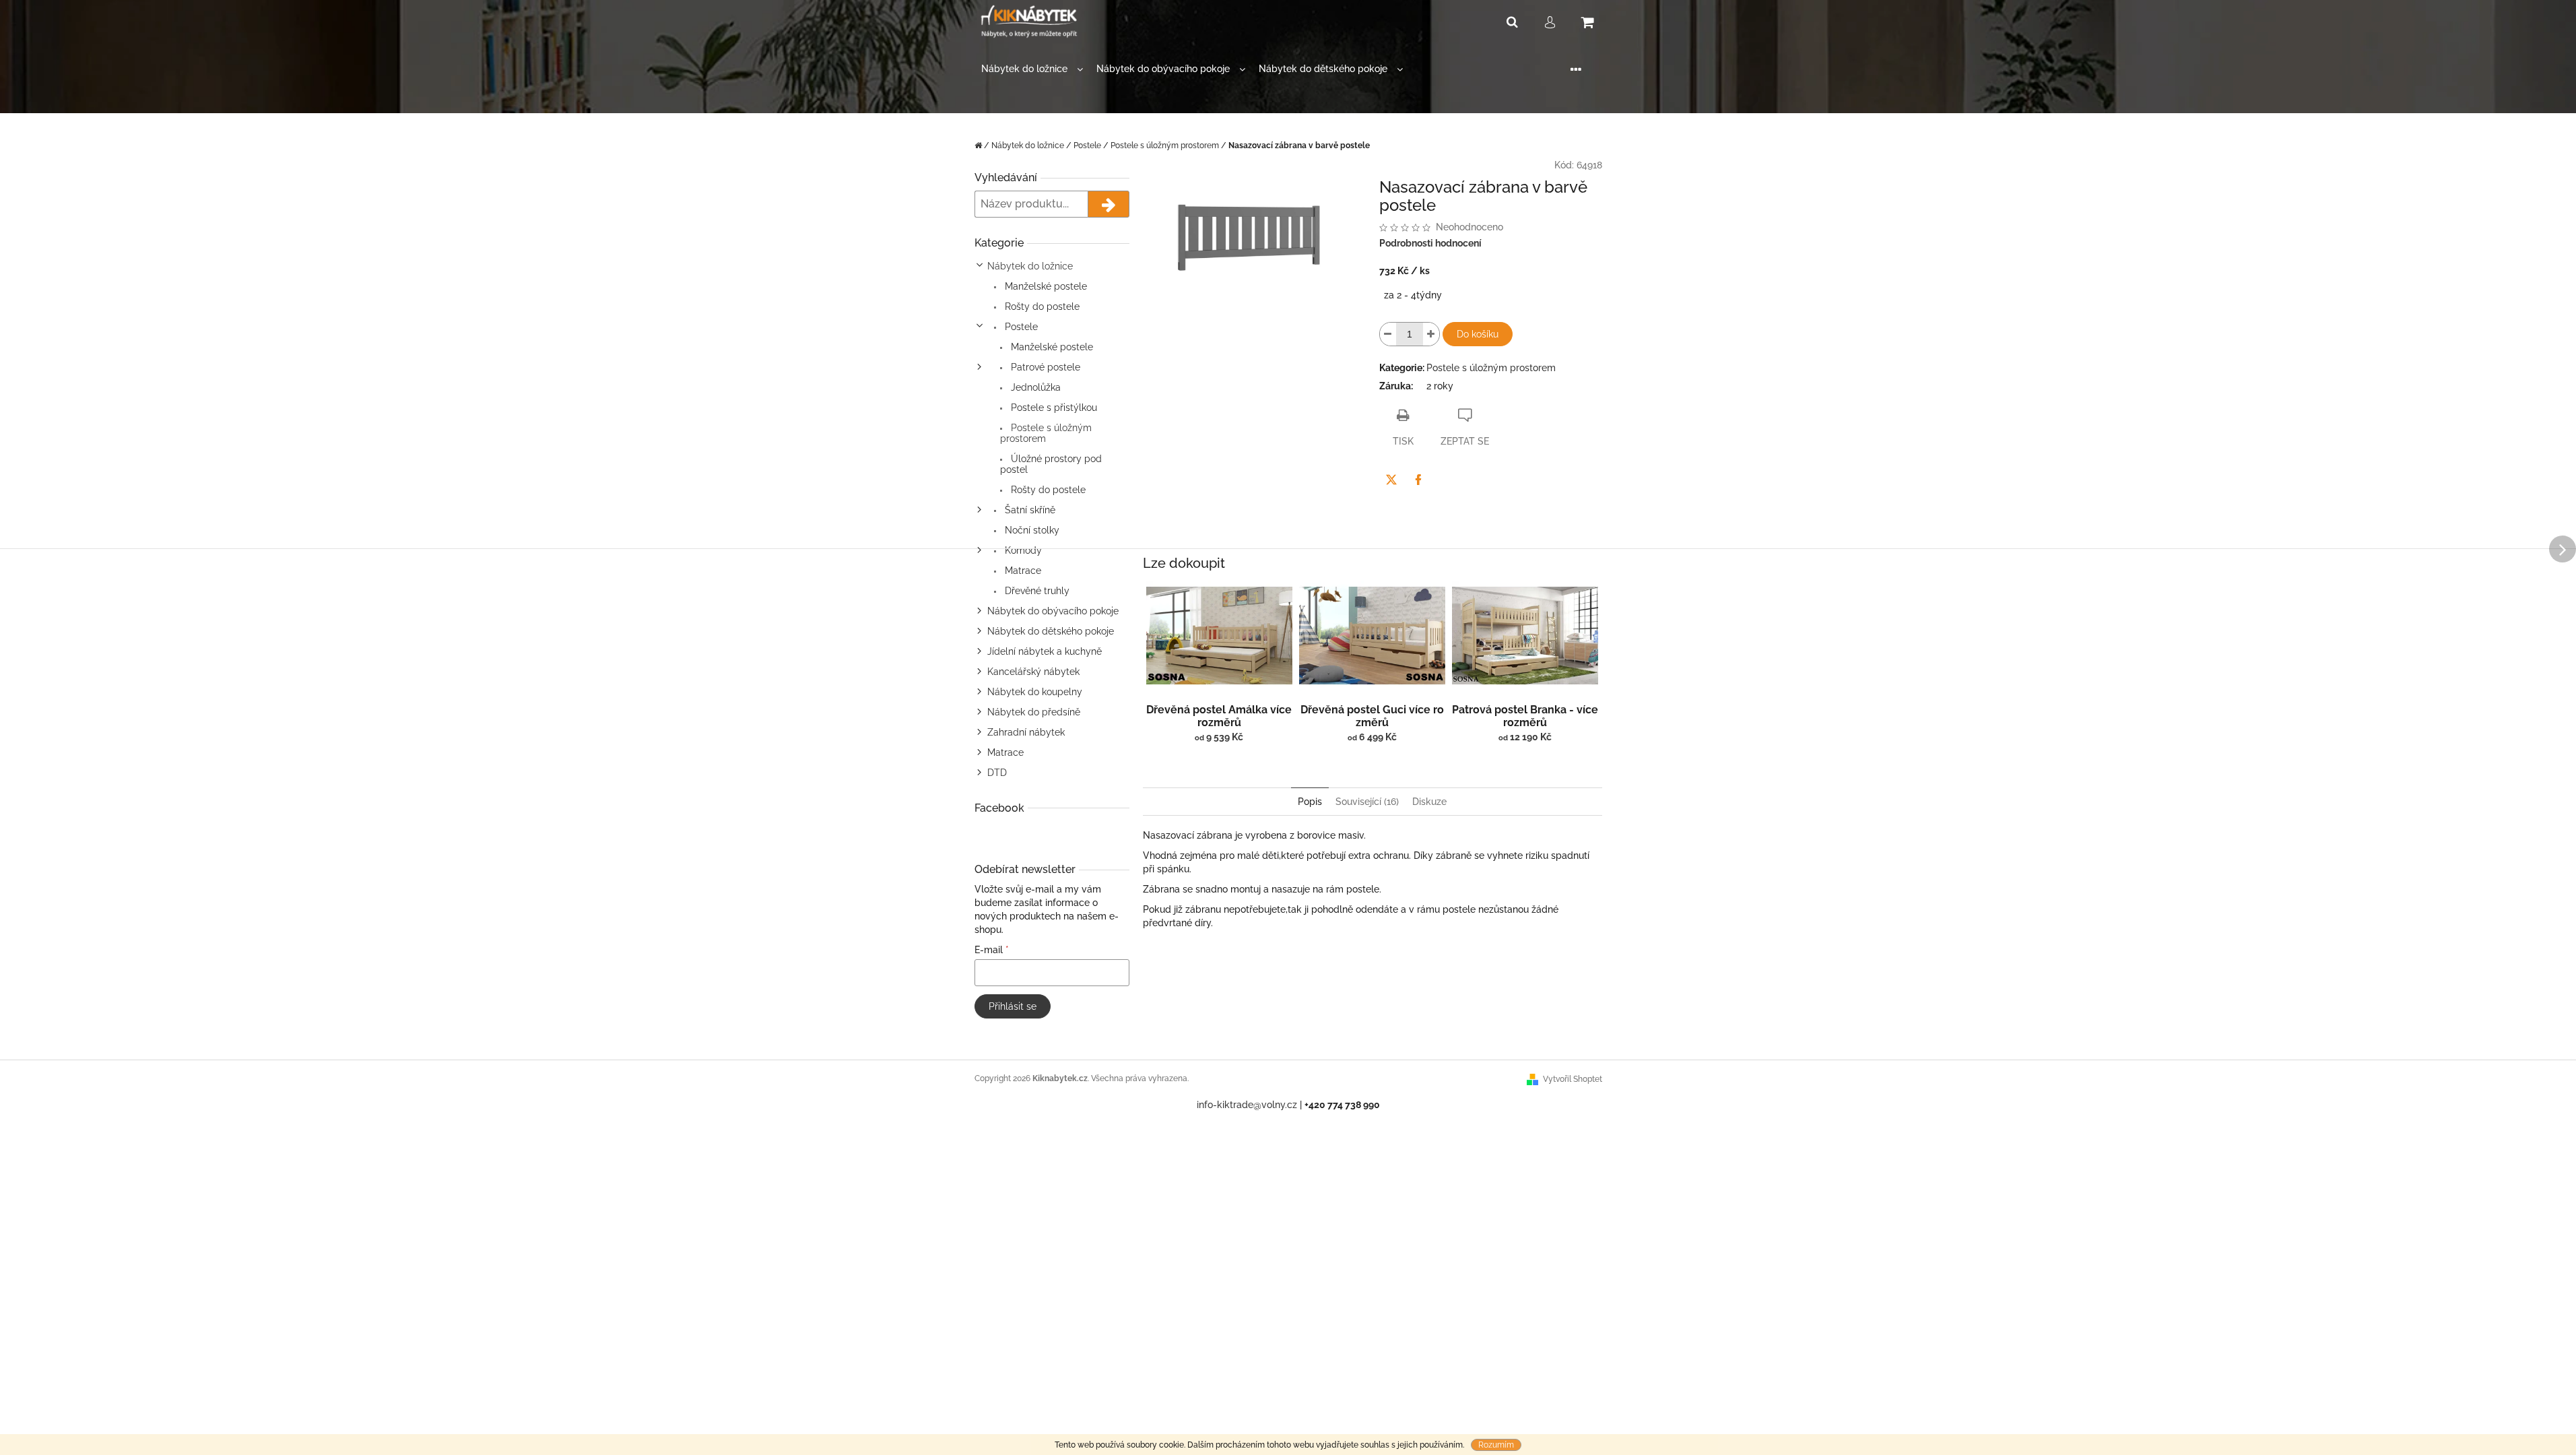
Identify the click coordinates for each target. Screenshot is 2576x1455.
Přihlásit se (1013, 1006)
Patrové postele (1044, 367)
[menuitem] (1032, 69)
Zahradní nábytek (1026, 732)
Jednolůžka (1034, 387)
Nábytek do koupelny (1035, 692)
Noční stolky (1031, 530)
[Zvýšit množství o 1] (1431, 334)
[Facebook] (1418, 480)
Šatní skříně (1029, 510)
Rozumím (1496, 1445)
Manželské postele (1045, 286)
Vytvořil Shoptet (1573, 1079)
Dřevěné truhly (1036, 591)
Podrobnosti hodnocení (1430, 243)
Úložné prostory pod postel (1051, 464)
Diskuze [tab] (1429, 802)
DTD (997, 773)
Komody (1022, 550)
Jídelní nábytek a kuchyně (1045, 651)
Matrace (1022, 571)
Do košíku (1478, 334)
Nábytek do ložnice (1030, 266)
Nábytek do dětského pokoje (1051, 631)
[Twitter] (1391, 480)
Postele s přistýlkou (1053, 408)
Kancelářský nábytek (1033, 672)
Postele (1020, 327)
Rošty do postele (1041, 306)
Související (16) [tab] (1367, 802)
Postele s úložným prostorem (1046, 433)
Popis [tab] (1310, 802)
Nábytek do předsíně (1034, 712)
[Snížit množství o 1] (1388, 334)
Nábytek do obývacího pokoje (1053, 611)
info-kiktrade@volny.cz (1247, 1105)
